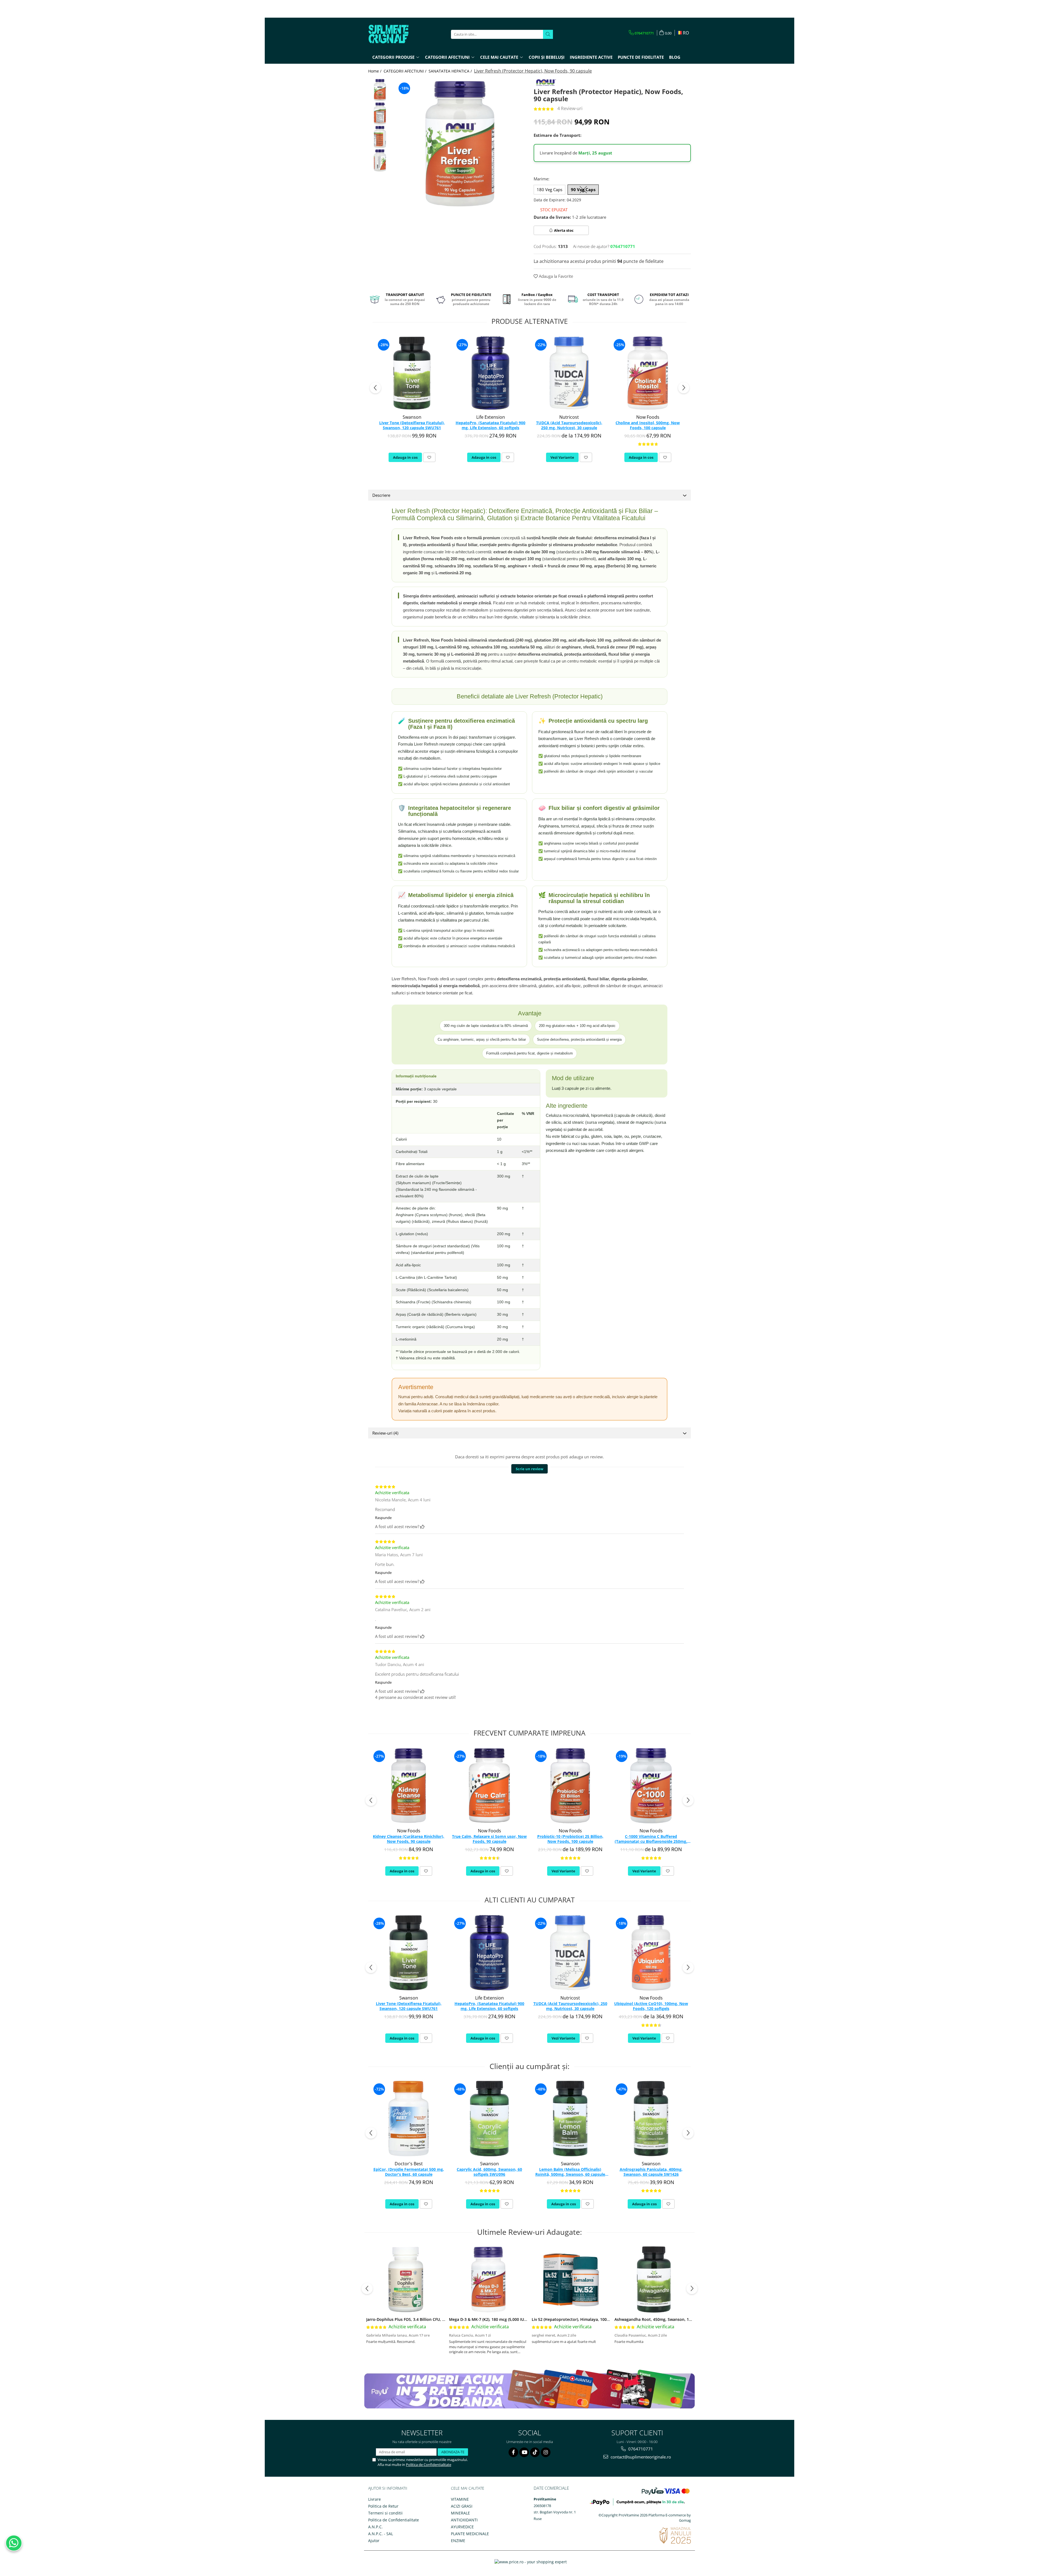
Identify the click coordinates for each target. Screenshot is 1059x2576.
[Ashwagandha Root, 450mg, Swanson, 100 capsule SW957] (654, 2279)
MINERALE (460, 2513)
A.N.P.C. (375, 2527)
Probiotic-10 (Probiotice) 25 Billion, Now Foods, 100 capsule (570, 1839)
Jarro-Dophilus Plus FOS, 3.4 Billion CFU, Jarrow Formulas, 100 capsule (432, 2319)
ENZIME (458, 2541)
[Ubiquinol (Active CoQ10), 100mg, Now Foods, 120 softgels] (651, 1953)
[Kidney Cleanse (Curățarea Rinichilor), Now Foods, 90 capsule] (409, 1786)
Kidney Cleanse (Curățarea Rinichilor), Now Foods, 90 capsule (409, 1839)
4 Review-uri (570, 108)
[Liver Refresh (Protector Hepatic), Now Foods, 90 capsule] (460, 144)
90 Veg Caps (583, 189)
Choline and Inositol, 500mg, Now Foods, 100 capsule (648, 425)
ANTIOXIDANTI (464, 2520)
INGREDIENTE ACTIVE (591, 57)
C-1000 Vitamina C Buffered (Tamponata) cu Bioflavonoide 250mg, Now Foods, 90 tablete (651, 1839)
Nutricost (569, 417)
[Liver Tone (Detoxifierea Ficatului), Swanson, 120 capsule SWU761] (412, 373)
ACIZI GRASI (462, 2506)
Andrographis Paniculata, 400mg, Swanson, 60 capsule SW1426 (651, 2172)
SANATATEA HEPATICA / (451, 71)
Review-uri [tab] (385, 1433)
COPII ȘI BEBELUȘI (547, 57)
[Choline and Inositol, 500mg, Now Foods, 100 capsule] (648, 373)
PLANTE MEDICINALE (470, 2534)
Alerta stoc (564, 230)
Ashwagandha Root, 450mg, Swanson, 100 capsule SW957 (668, 2319)
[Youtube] (524, 2452)
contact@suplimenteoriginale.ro (640, 2457)
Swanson (412, 417)
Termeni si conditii (385, 2513)
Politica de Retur (383, 2506)
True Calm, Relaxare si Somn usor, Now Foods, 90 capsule (489, 1839)
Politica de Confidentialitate (429, 2465)
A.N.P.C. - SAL (381, 2534)
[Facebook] (513, 2452)
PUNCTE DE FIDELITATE (641, 57)
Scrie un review (529, 1469)
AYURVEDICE (462, 2527)
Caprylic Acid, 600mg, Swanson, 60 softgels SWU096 (489, 2172)
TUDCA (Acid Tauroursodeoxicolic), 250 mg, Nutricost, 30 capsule (569, 425)
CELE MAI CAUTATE (468, 2488)
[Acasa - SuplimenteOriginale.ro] (396, 34)
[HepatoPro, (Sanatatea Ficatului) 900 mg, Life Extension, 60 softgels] (490, 373)
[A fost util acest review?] (422, 1526)
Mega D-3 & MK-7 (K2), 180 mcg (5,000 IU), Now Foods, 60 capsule (510, 2319)
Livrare (375, 2499)
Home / (375, 71)
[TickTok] (535, 2452)
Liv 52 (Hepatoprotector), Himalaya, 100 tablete (577, 2319)
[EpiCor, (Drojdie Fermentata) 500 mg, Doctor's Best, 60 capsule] (409, 2119)
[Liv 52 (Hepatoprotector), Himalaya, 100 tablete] (571, 2279)
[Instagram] (546, 2452)
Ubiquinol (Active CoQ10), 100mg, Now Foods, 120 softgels (651, 2006)
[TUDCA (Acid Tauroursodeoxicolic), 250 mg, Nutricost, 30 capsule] (569, 373)
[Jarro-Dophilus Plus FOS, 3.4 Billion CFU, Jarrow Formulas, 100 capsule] (406, 2279)
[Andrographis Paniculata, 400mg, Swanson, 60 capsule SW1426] (651, 2119)
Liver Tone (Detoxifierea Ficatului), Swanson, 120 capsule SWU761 (412, 425)
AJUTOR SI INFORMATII (388, 2488)
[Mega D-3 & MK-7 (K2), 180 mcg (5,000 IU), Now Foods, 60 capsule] (488, 2279)
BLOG (675, 57)
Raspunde (383, 1518)
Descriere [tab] (381, 495)
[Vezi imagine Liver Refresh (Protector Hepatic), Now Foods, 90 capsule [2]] (380, 137)
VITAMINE (460, 2499)
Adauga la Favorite (555, 276)
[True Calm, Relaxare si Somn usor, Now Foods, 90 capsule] (489, 1786)
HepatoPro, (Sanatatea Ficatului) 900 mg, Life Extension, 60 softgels (490, 425)
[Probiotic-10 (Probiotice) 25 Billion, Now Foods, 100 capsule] (570, 1786)
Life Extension (491, 417)
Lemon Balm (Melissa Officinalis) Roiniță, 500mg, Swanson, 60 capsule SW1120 (570, 2172)
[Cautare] (548, 34)
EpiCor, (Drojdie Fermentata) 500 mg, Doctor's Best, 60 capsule (409, 2172)
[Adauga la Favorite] (429, 457)
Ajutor (374, 2541)
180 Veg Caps (549, 189)
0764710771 (640, 2449)
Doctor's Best (409, 2164)
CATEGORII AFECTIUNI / (406, 71)
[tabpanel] (460, 144)
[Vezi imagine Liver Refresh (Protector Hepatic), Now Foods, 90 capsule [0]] (380, 90)
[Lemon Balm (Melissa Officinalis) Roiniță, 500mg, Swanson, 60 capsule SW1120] (570, 2119)
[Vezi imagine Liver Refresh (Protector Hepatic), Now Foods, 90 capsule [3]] (380, 160)
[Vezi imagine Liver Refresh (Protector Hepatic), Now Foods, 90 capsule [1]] (380, 114)
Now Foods (648, 417)
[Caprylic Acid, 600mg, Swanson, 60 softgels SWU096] (489, 2119)
